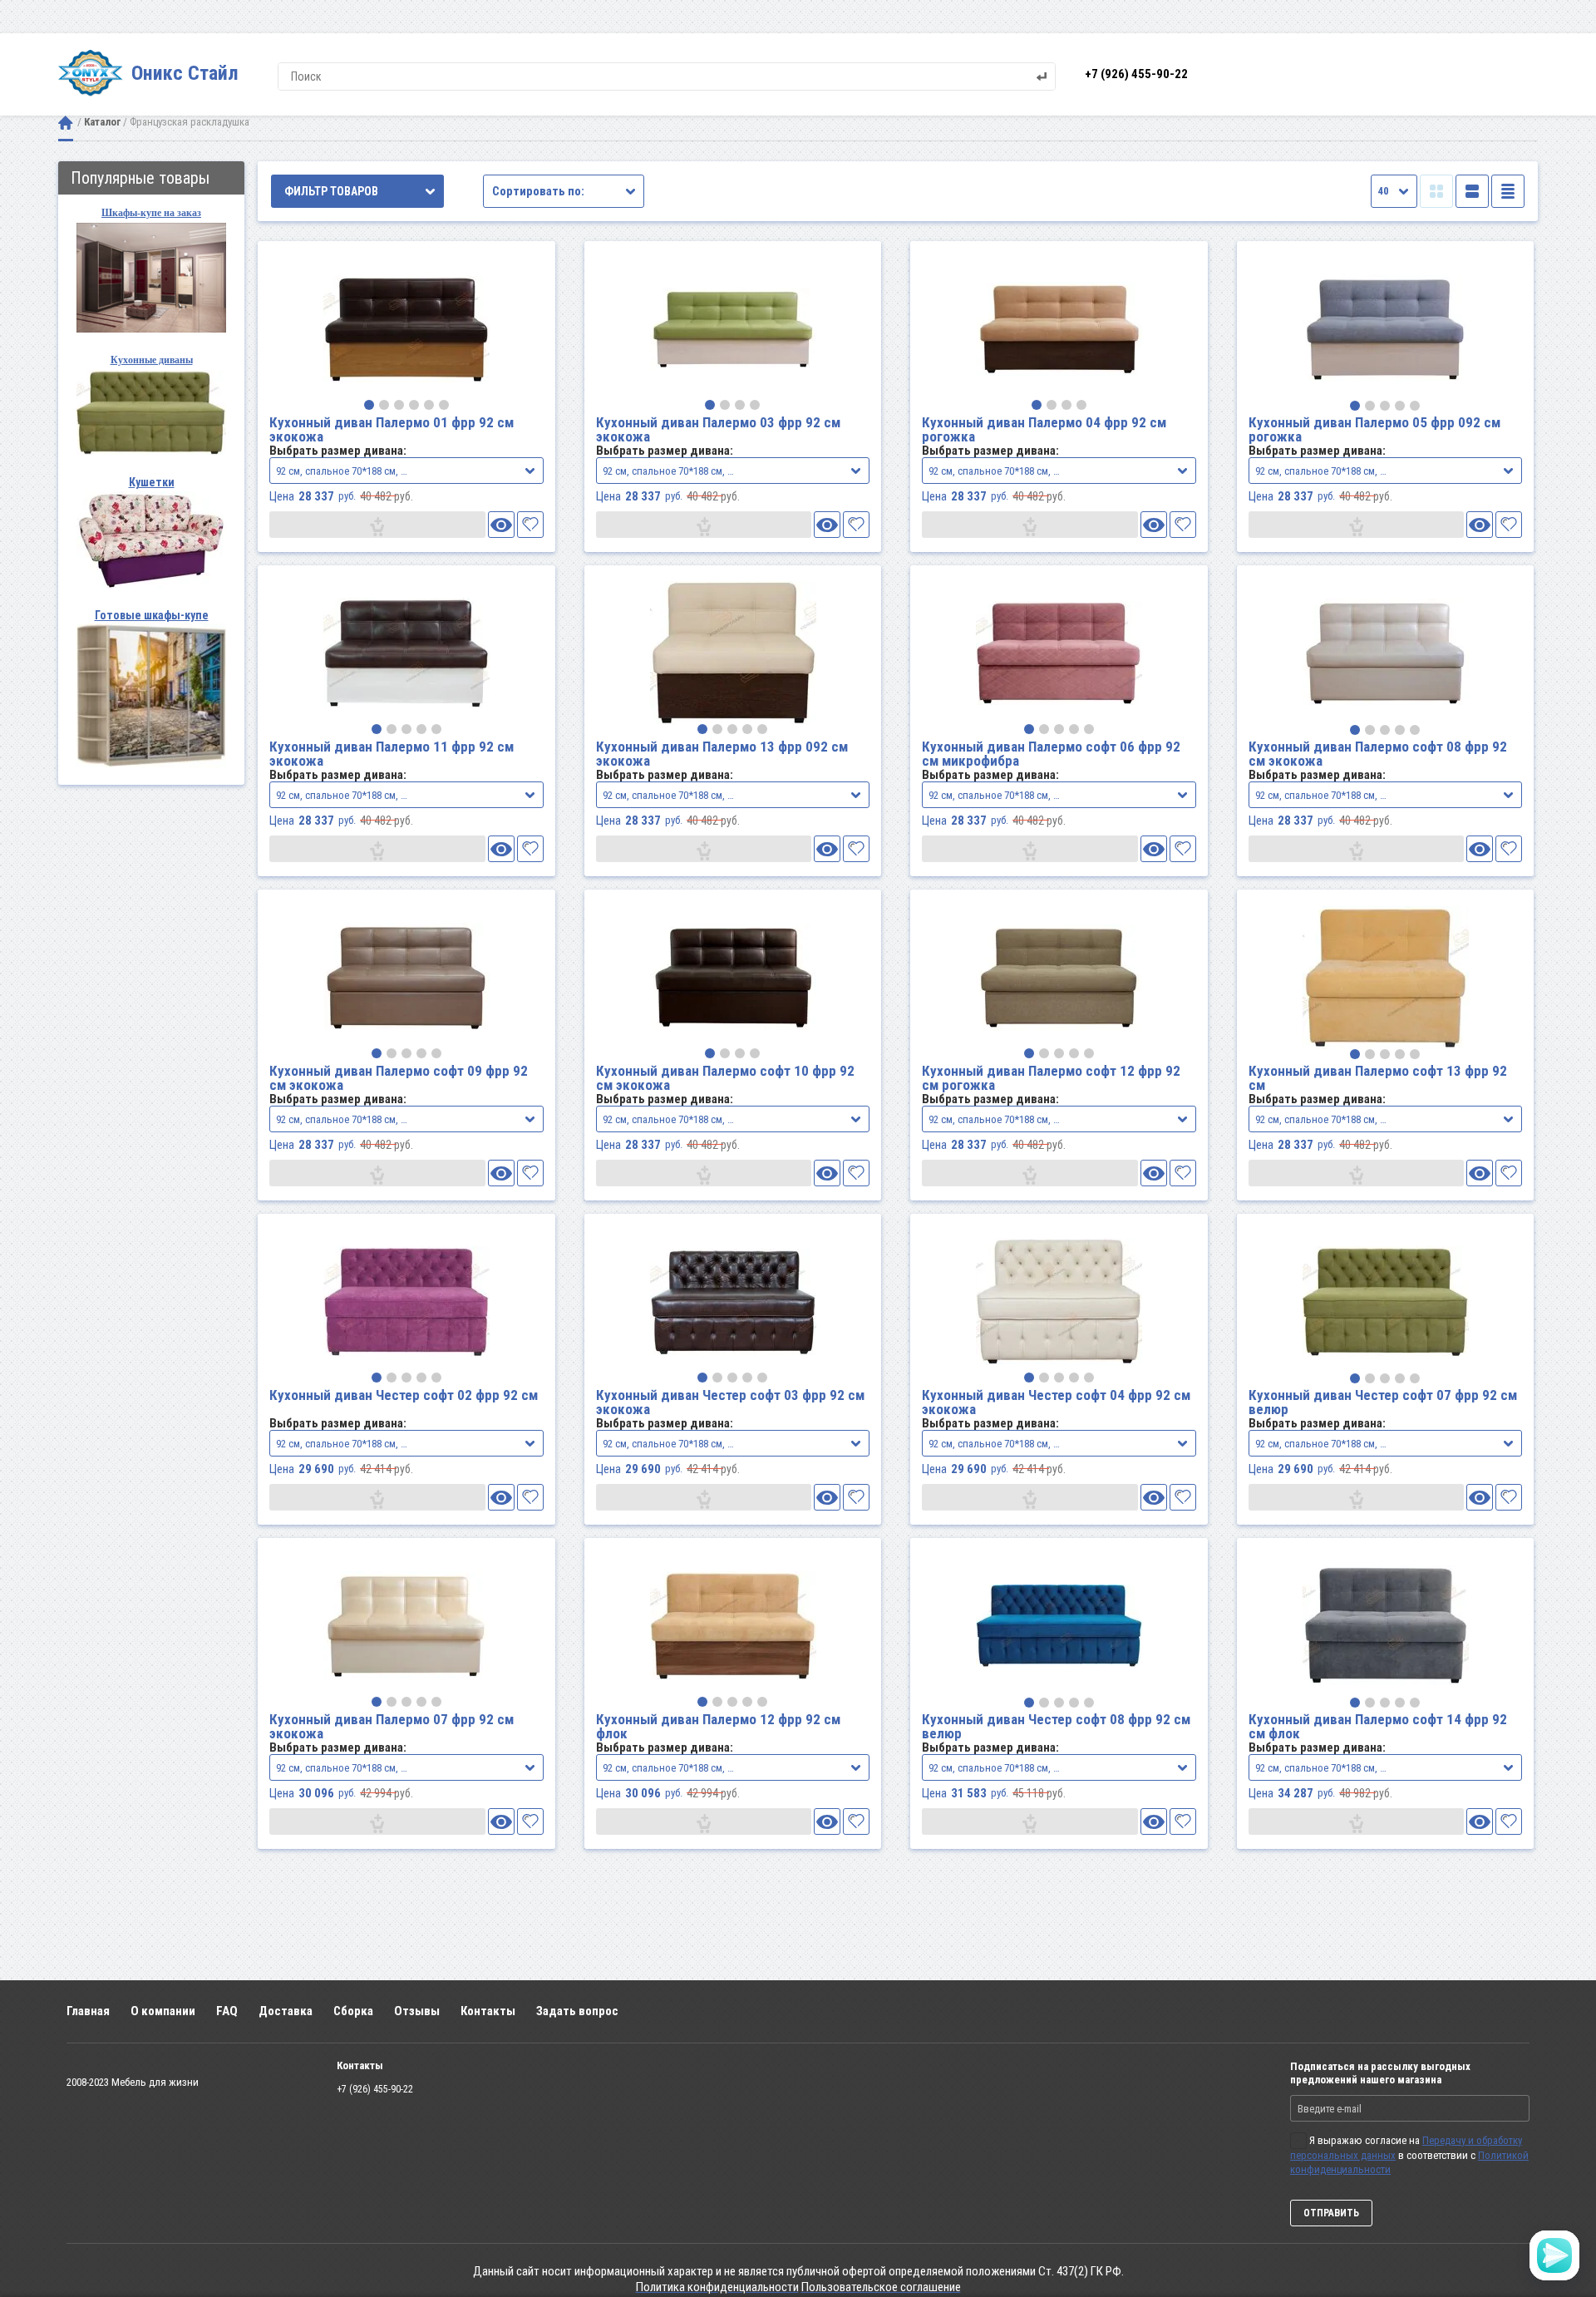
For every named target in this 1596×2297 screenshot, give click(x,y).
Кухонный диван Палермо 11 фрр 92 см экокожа (392, 754)
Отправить (1331, 2213)
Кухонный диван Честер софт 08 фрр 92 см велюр (1056, 1726)
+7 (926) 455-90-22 (1136, 74)
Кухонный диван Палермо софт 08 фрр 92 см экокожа (1378, 754)
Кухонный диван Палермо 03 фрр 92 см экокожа (718, 429)
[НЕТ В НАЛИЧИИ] (377, 525)
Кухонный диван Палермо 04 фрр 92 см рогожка (1044, 429)
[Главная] (66, 123)
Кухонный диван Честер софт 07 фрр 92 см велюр (1383, 1402)
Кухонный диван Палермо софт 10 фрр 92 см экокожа (725, 1078)
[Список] (1472, 191)
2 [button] (384, 405)
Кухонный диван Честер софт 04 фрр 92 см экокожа (1056, 1402)
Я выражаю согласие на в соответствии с (1409, 2155)
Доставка (286, 2011)
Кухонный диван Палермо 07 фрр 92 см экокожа (392, 1726)
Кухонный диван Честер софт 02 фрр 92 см (404, 1395)
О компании (163, 2011)
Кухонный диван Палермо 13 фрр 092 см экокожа (722, 754)
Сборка (353, 2011)
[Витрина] (1436, 191)
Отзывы (417, 2011)
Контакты (488, 2011)
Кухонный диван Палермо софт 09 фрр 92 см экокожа (399, 1078)
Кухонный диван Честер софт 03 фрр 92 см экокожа (730, 1402)
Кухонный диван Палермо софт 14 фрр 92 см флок (1378, 1726)
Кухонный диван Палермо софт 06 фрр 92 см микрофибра (1051, 754)
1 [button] (369, 405)
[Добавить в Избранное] (530, 525)
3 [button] (399, 405)
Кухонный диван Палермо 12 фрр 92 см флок (718, 1726)
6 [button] (444, 405)
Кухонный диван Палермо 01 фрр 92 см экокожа (392, 429)
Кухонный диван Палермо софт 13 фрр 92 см (1378, 1078)
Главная (88, 2011)
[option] (406, 328)
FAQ (227, 2011)
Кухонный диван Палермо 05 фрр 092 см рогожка (1374, 429)
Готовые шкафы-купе (152, 615)
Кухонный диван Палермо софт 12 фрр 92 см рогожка (1051, 1078)
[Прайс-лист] (1508, 191)
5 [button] (429, 405)
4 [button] (414, 405)
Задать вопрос (577, 2011)
